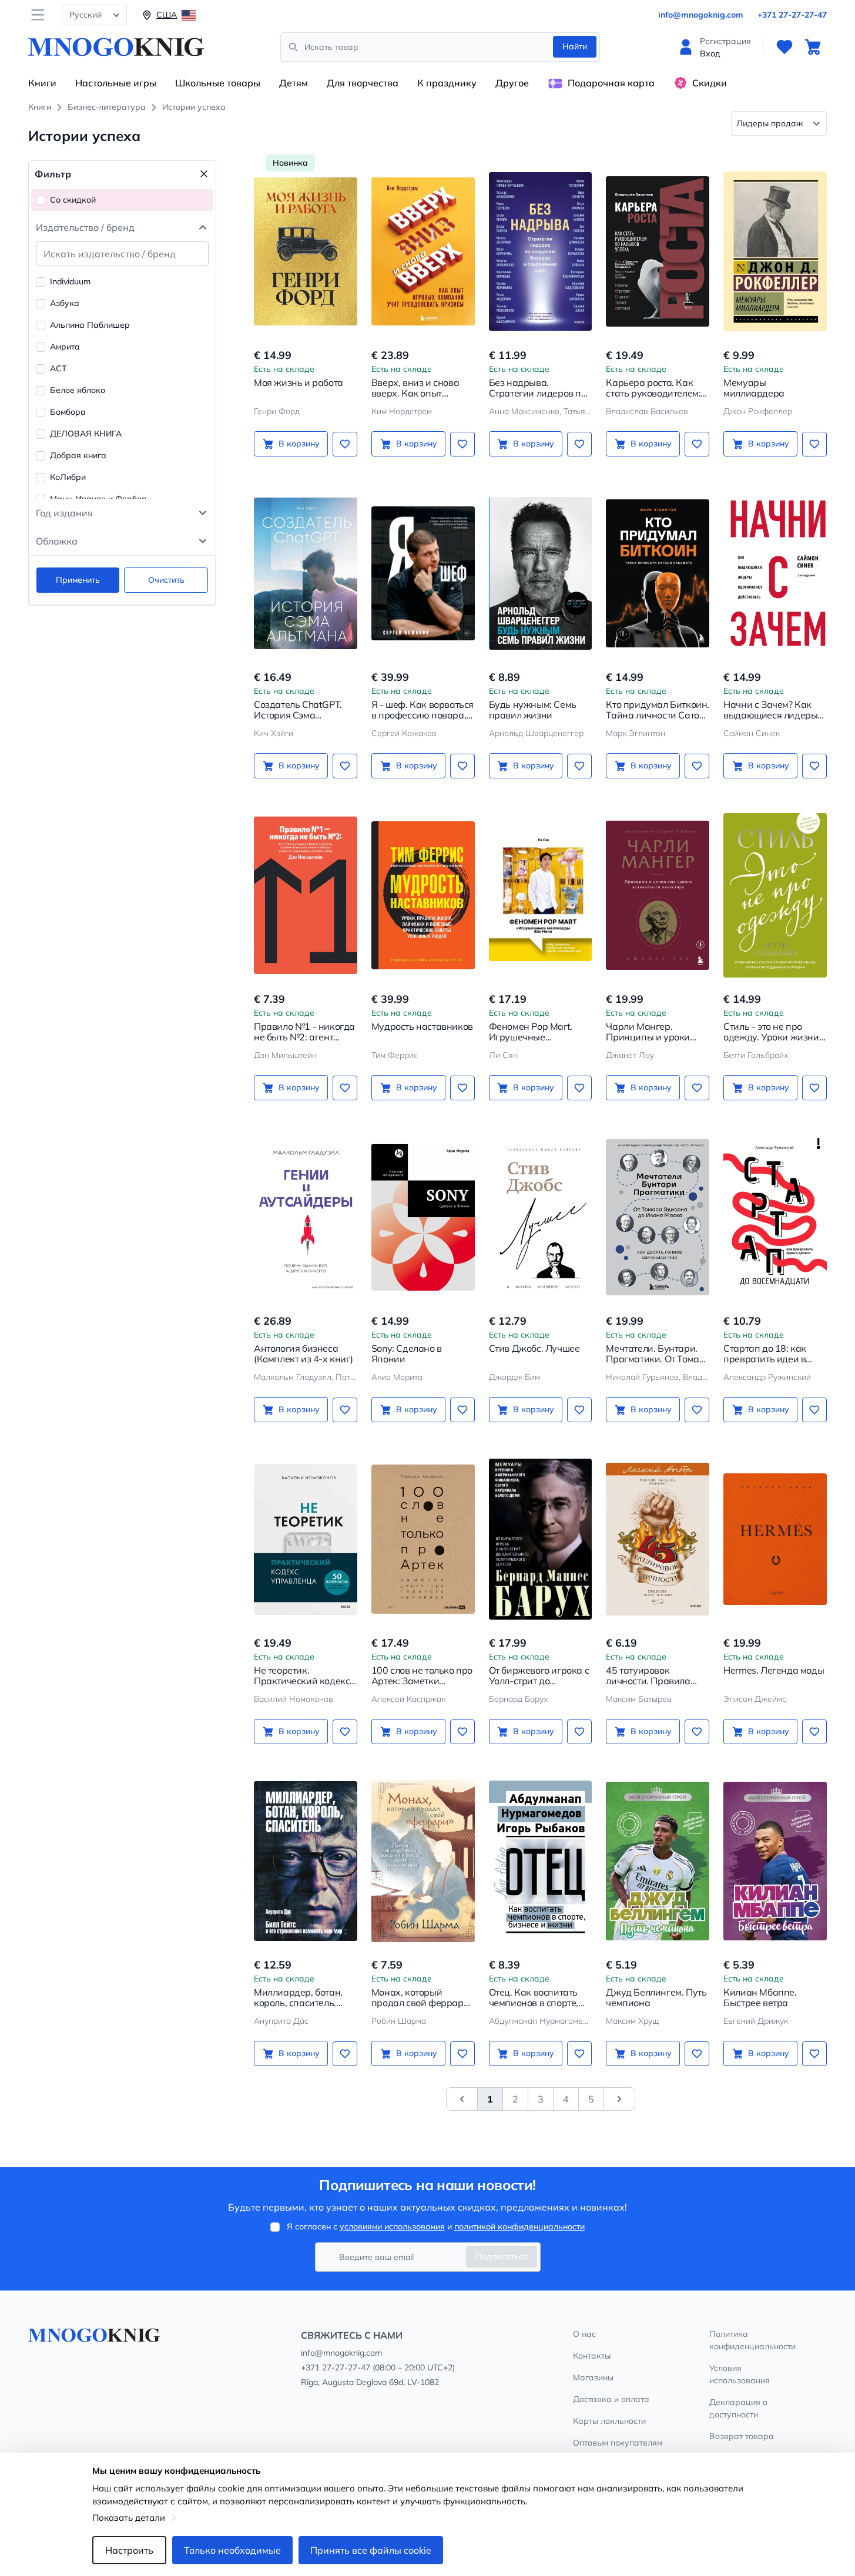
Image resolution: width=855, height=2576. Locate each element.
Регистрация (725, 41)
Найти (575, 46)
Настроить (129, 2550)
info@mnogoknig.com (701, 15)
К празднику (447, 83)
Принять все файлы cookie (371, 2550)
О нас (584, 2334)
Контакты (592, 2356)
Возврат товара (742, 2436)
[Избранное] (784, 47)
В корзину (299, 444)
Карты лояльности (609, 2421)
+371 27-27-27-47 (792, 15)
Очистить (166, 580)
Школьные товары (218, 83)
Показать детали (129, 2518)
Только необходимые (232, 2550)
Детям (294, 83)
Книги (42, 83)
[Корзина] (813, 47)
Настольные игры (116, 83)
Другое (512, 83)
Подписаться (502, 2256)
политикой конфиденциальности (519, 2226)
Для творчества (363, 83)
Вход (710, 53)
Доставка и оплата (611, 2399)
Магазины (593, 2377)
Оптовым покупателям (618, 2443)
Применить (78, 580)
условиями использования (392, 2226)
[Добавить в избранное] (345, 444)
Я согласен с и (436, 2226)
